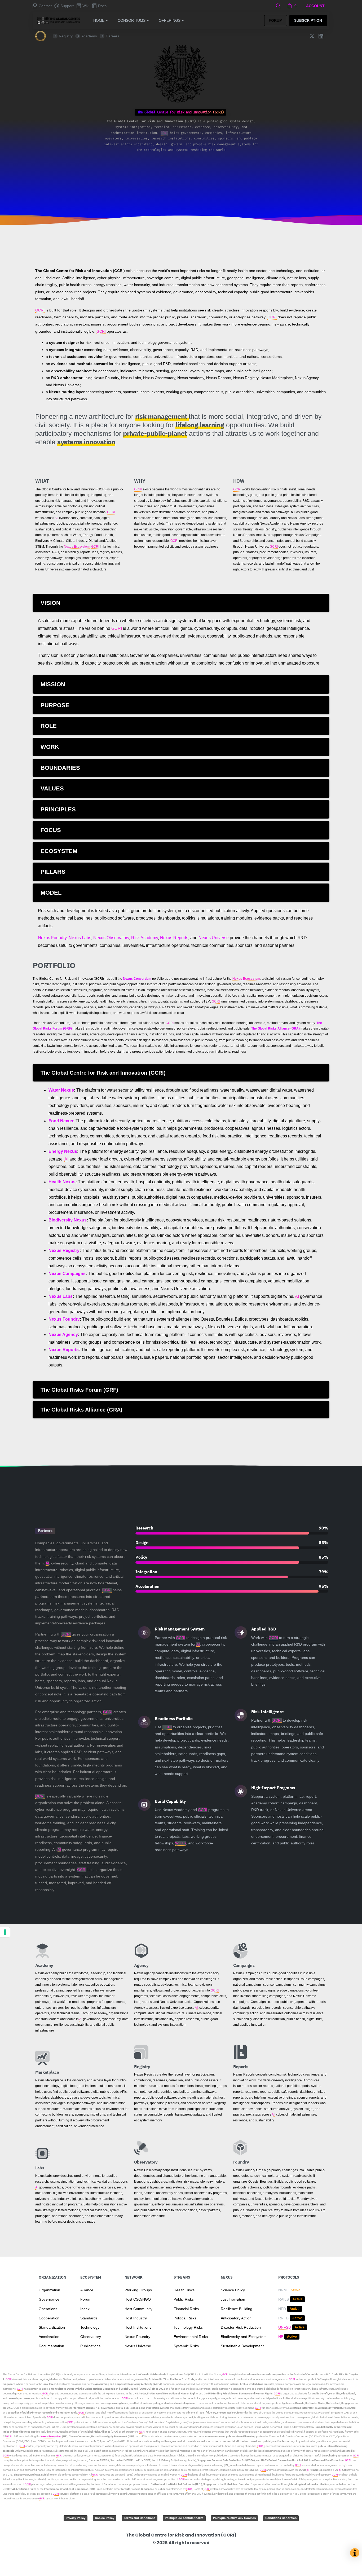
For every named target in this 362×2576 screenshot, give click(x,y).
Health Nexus (62, 1182)
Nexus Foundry (52, 938)
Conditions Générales (281, 2518)
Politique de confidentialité (184, 2518)
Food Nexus (61, 1121)
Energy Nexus (63, 1151)
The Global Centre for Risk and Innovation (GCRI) (31, 2374)
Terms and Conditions (140, 2518)
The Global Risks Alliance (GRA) (275, 1028)
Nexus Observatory (111, 938)
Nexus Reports (174, 938)
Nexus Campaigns (67, 1274)
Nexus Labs (80, 938)
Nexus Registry (64, 1250)
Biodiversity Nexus (68, 1220)
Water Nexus (61, 1090)
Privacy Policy (76, 2518)
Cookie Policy (105, 2518)
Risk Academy (145, 938)
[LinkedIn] (321, 36)
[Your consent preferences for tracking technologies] (5, 1932)
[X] (312, 36)
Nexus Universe (214, 938)
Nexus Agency (63, 1335)
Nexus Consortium (137, 979)
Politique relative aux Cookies (234, 2518)
